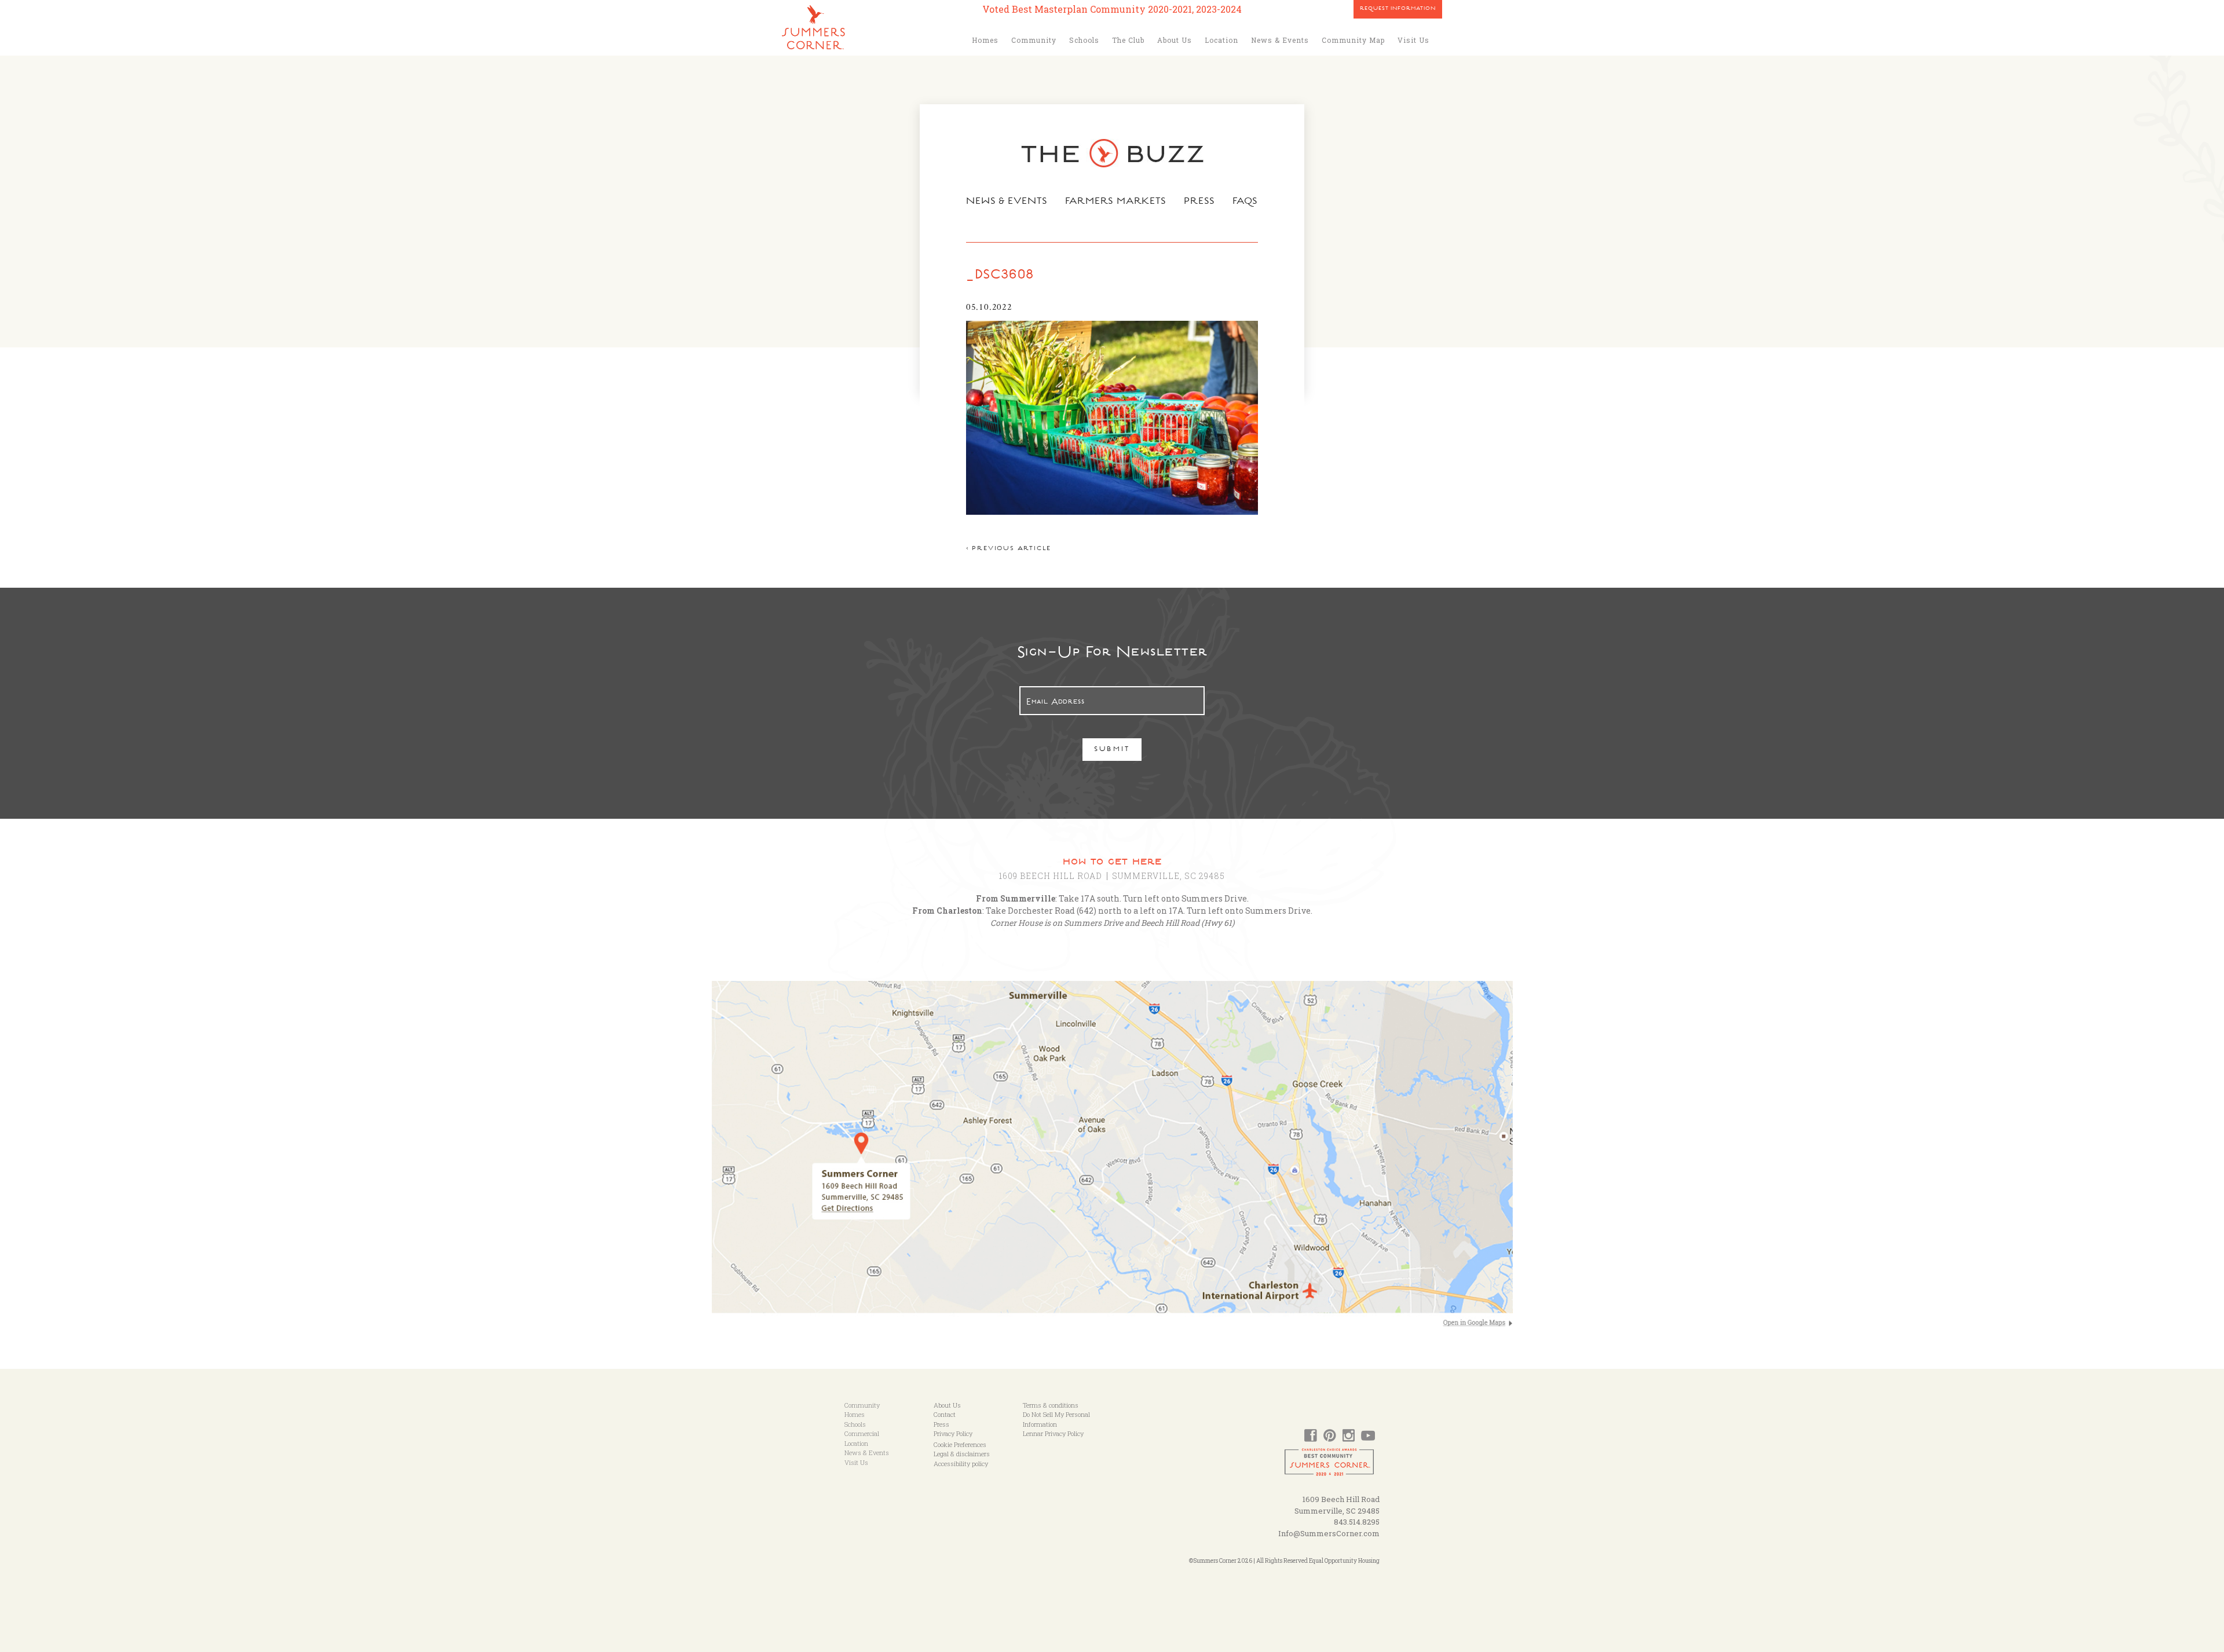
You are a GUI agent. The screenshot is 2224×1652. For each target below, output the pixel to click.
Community (1034, 40)
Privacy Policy (953, 1433)
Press (1199, 202)
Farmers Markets (1116, 202)
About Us (1175, 40)
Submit (1112, 750)
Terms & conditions (1051, 1405)
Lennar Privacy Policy (1053, 1433)
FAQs (1245, 202)
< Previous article (1009, 549)
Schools (1084, 40)
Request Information (1398, 9)
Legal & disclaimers (962, 1454)
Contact (945, 1414)
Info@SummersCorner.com (1329, 1533)
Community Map (1353, 40)
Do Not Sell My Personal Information (1056, 1419)
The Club (1128, 40)
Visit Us (1413, 40)
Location (1221, 40)
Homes (985, 40)
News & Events (1280, 40)
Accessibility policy (961, 1464)
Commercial (862, 1433)
